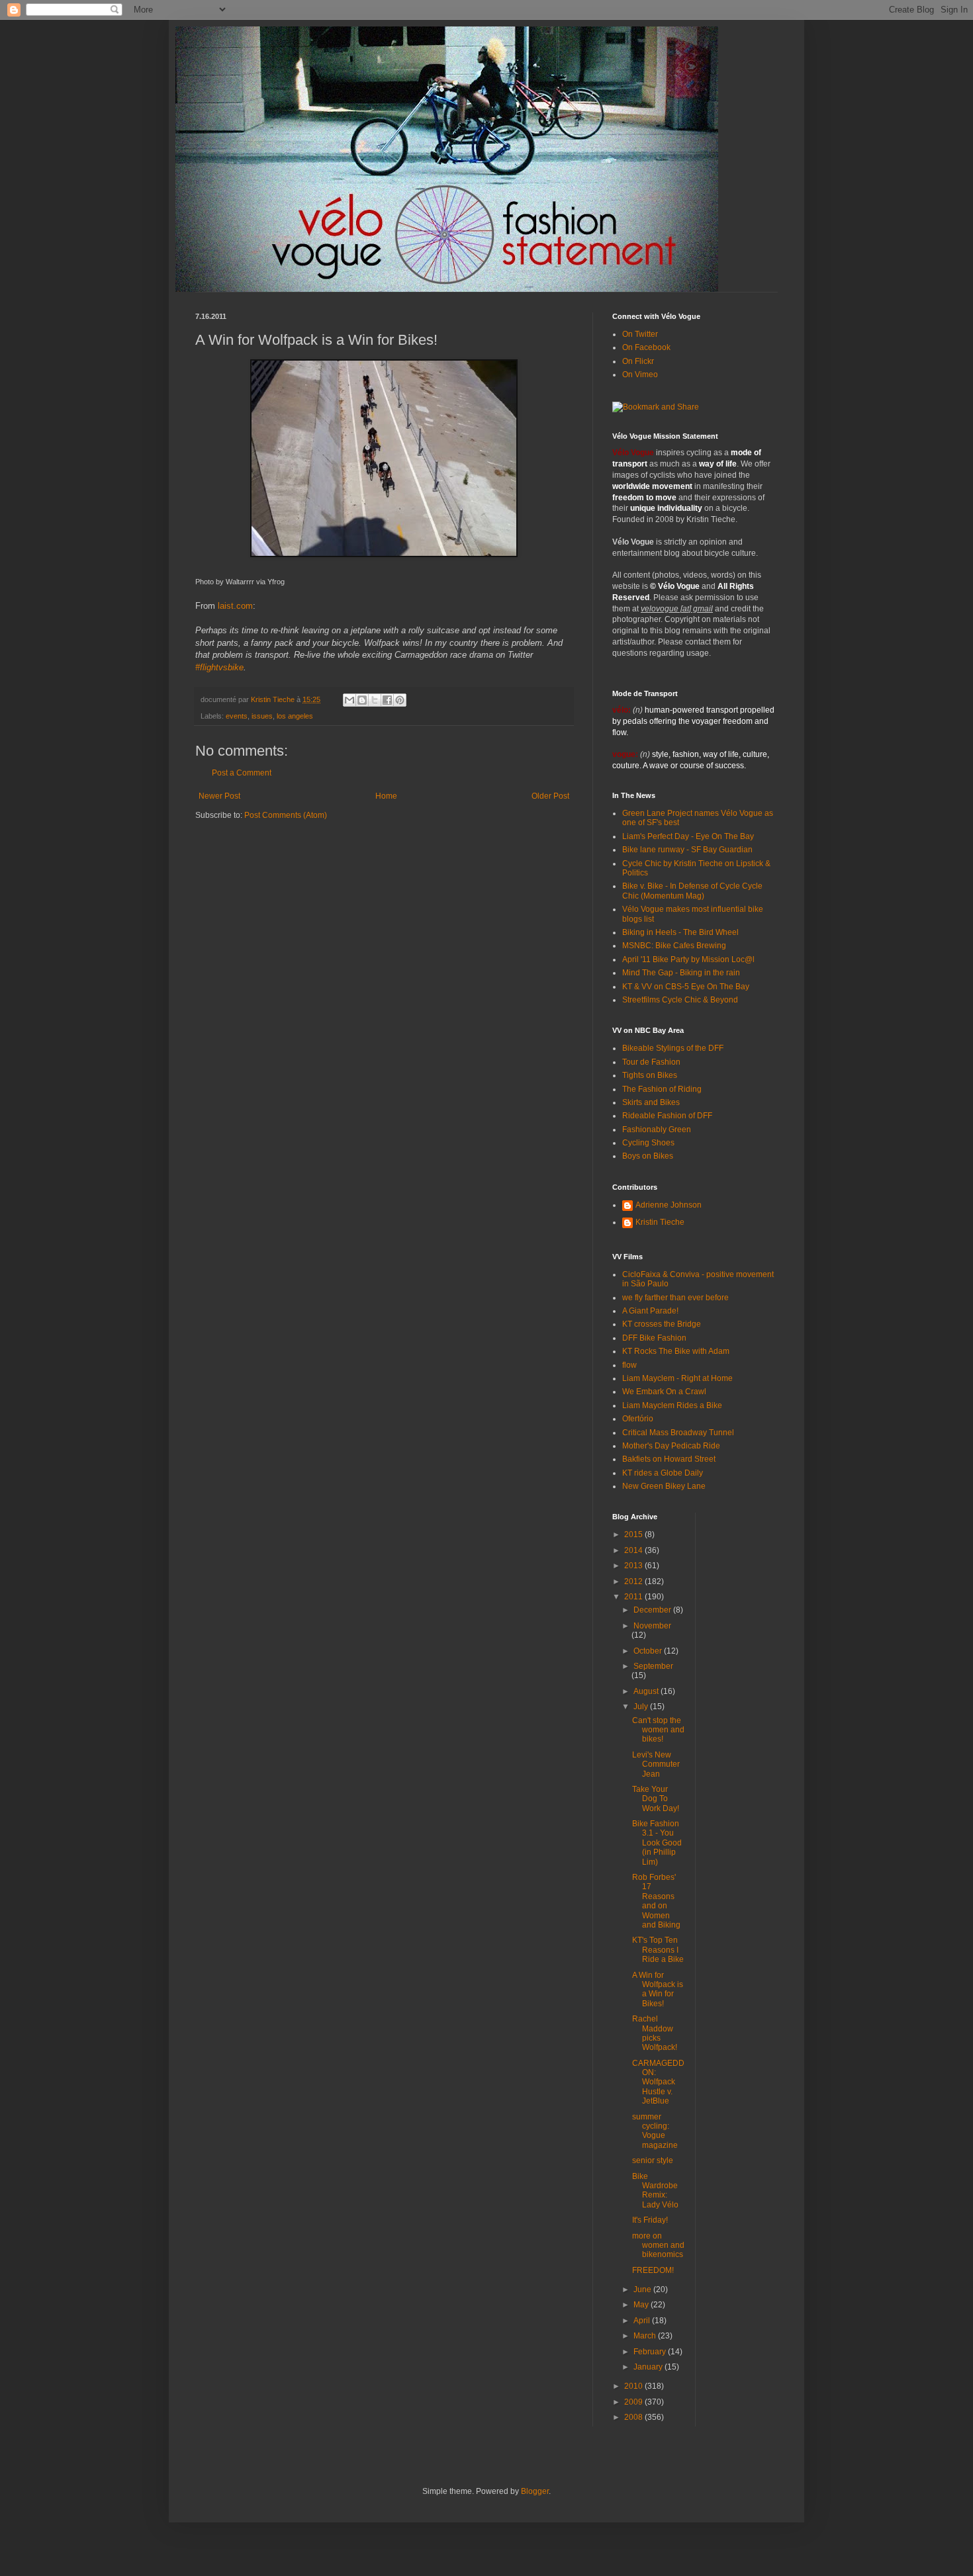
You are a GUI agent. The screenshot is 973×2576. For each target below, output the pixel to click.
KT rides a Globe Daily (663, 1473)
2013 (634, 1566)
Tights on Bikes (650, 1075)
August (647, 1691)
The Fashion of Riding (662, 1089)
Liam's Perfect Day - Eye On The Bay (688, 836)
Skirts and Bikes (651, 1102)
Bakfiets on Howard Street (669, 1459)
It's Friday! (650, 2220)
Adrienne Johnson (669, 1205)
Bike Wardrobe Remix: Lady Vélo (655, 2191)
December (653, 1610)
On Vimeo (640, 375)
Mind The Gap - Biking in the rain (681, 973)
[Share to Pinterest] (400, 700)
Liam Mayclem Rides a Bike (672, 1405)
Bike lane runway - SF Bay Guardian (687, 850)
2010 (634, 2386)
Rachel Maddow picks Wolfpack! (655, 2033)
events (237, 716)
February (651, 2352)
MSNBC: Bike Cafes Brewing (674, 946)
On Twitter (640, 334)
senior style (653, 2160)
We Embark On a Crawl (664, 1392)
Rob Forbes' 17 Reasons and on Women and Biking (656, 1901)
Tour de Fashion (651, 1062)
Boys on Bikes (648, 1156)
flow (629, 1365)
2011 (634, 1597)
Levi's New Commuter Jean (656, 1764)
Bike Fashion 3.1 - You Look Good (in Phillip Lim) (657, 1843)
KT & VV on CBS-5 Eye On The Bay (686, 987)
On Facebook (646, 347)
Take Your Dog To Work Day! (656, 1799)
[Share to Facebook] (387, 700)
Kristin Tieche (660, 1222)
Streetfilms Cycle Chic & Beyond (680, 1000)
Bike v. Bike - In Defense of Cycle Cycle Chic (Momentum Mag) (692, 891)
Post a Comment (242, 773)
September (653, 1666)
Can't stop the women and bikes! (658, 1730)
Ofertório (638, 1419)
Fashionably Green (657, 1130)
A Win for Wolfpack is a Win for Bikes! (658, 1989)
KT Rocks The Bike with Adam (676, 1351)
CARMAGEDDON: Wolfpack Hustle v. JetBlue (658, 2082)
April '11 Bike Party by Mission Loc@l (688, 959)
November (652, 1626)
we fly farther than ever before (675, 1298)
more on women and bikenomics (658, 2245)
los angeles (295, 716)
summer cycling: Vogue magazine (655, 2131)
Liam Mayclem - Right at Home (677, 1378)
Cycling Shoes (648, 1143)
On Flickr (638, 361)
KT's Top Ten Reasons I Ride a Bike (658, 1950)
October (649, 1651)
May (642, 2305)
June (643, 2289)
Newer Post (219, 796)
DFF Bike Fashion (654, 1338)
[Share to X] (375, 700)
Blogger (535, 2491)
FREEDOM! (653, 2270)
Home (386, 796)
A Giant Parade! (650, 1311)
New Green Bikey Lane (664, 1486)
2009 (634, 2402)
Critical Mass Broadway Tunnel (678, 1433)
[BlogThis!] (362, 700)
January (649, 2367)
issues (262, 716)
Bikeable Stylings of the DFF (673, 1048)
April (643, 2321)
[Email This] (349, 700)
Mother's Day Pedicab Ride (671, 1446)
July (642, 1707)
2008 (634, 2417)
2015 (634, 1534)
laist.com (235, 606)
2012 (634, 1581)
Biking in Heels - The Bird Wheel (680, 932)
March (646, 2336)
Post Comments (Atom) (286, 815)
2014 (634, 1550)
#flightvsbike (219, 667)
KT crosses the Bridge (662, 1324)
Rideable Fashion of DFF (667, 1116)
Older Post (550, 796)
